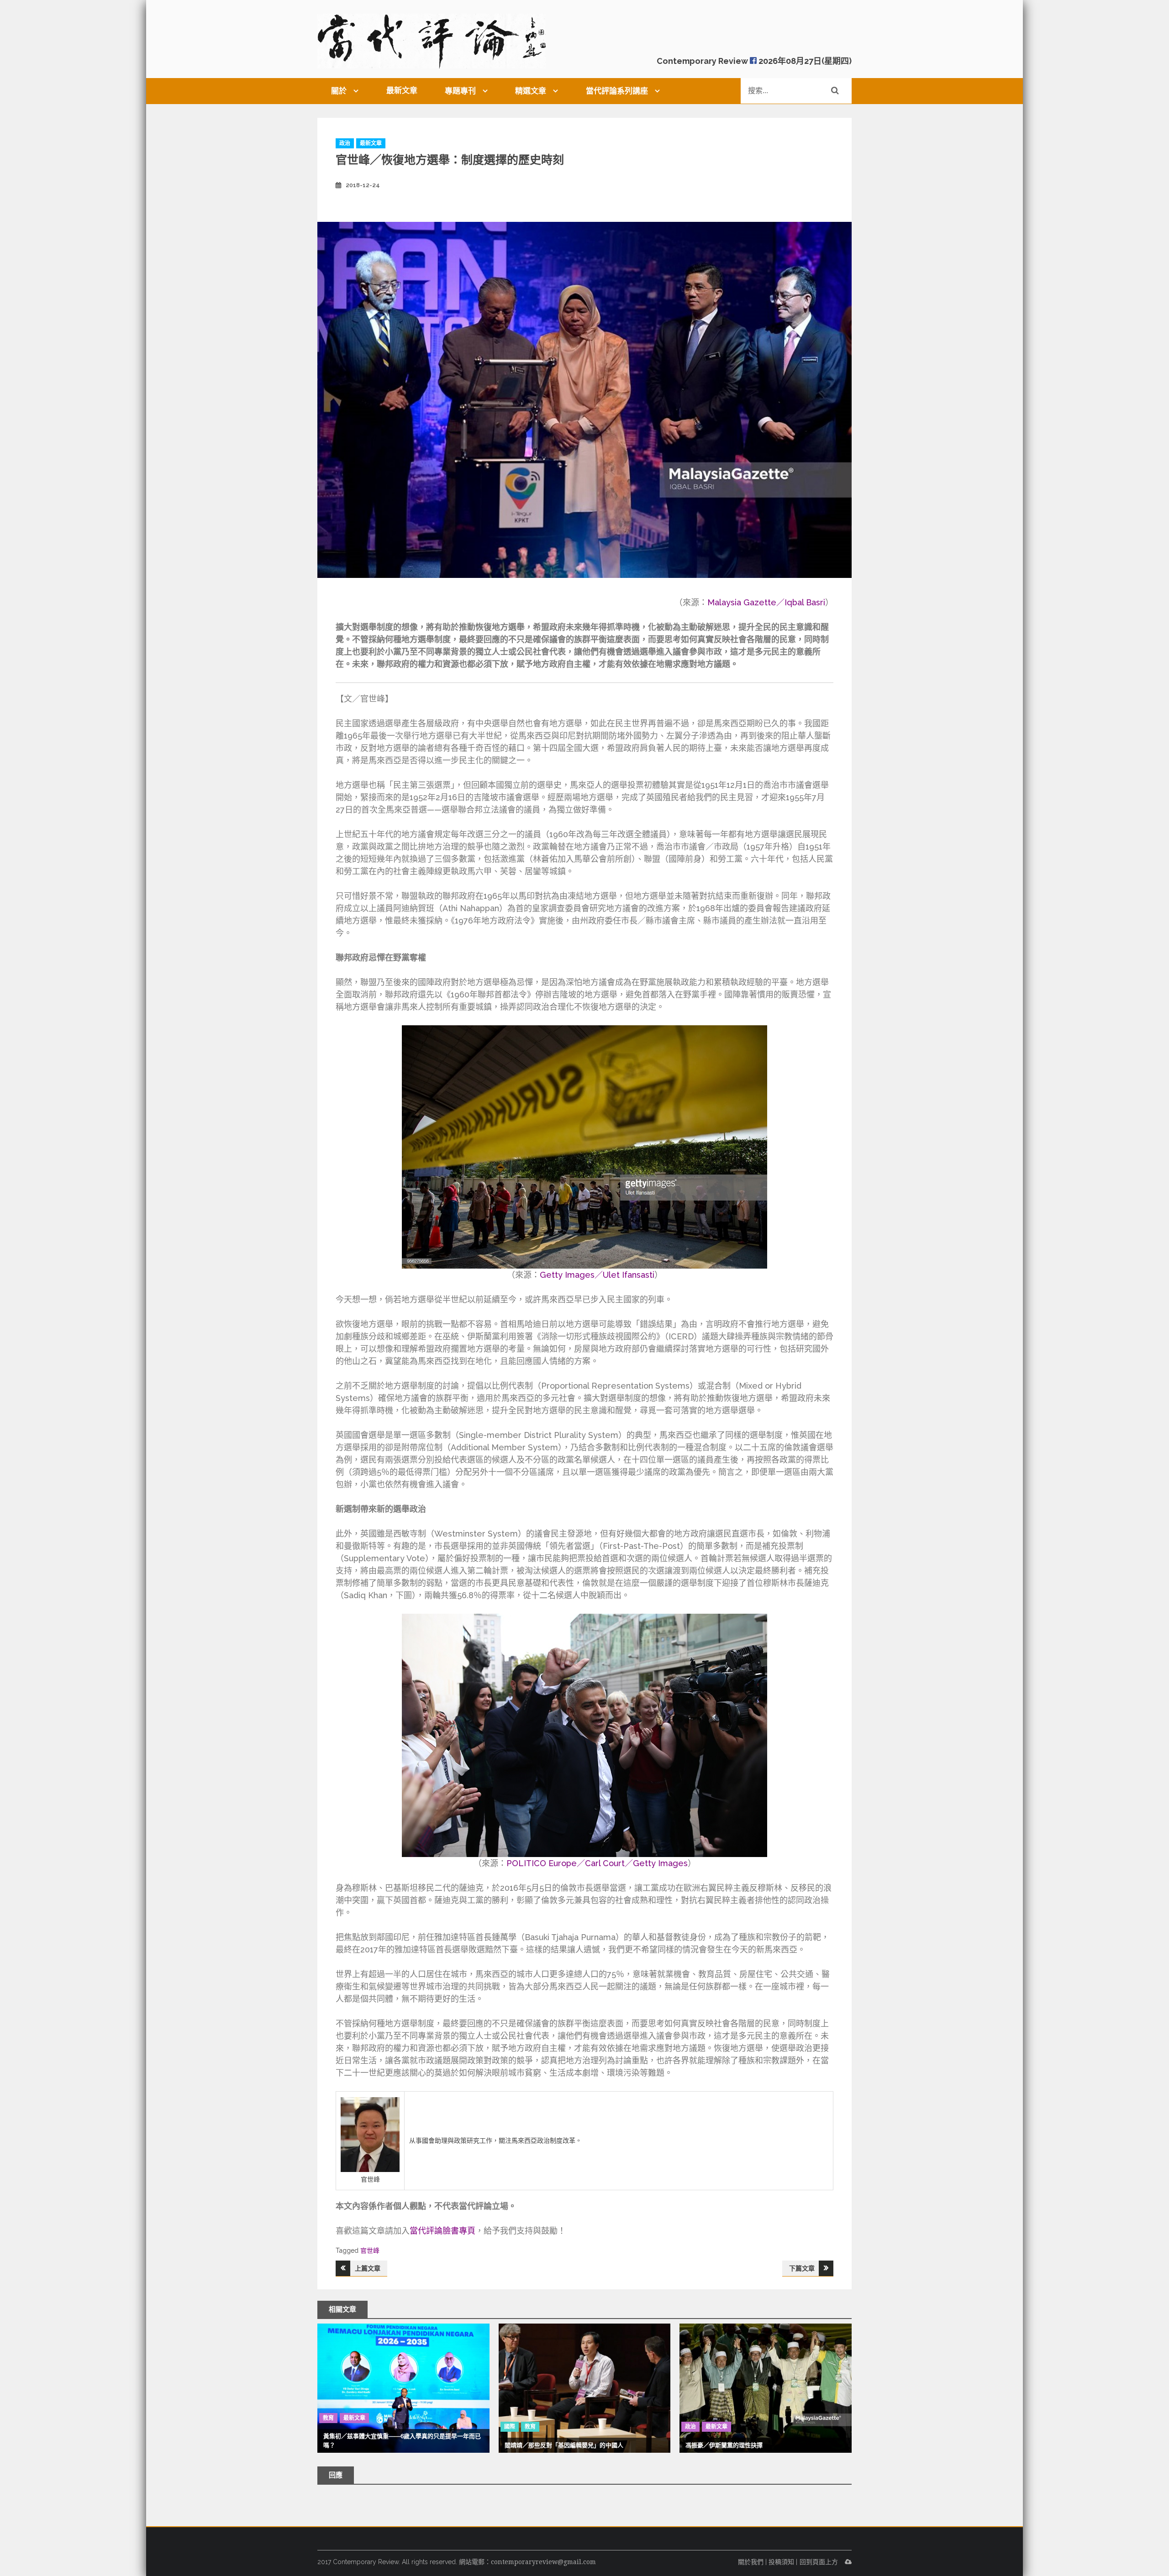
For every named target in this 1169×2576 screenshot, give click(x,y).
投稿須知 (781, 2562)
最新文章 (402, 90)
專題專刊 (460, 91)
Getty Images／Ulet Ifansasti (597, 1275)
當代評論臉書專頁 (442, 2231)
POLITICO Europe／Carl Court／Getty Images (597, 1863)
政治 (345, 143)
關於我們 (751, 2562)
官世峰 (370, 2251)
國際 (510, 2427)
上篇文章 (368, 2268)
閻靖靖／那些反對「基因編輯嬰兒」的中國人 (564, 2445)
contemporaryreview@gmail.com (543, 2562)
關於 (339, 91)
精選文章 (531, 91)
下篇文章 (802, 2268)
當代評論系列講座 (617, 91)
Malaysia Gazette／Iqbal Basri (766, 602)
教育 (328, 2418)
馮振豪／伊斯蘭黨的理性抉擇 (724, 2445)
